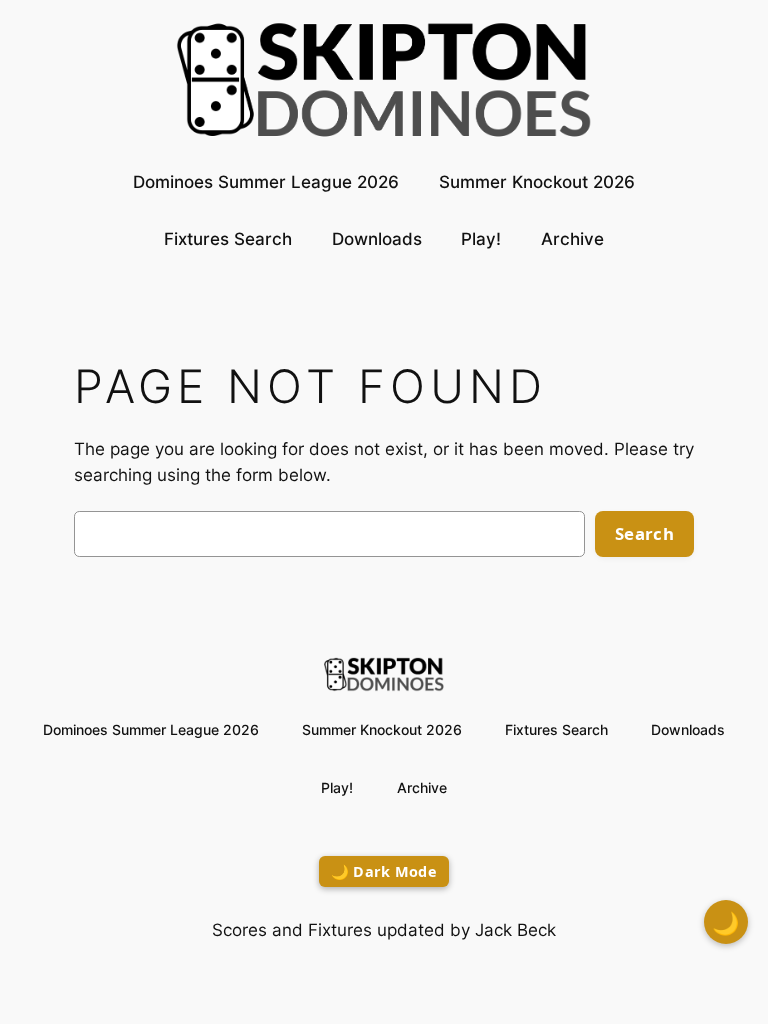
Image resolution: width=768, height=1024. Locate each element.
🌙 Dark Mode (384, 871)
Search (644, 533)
